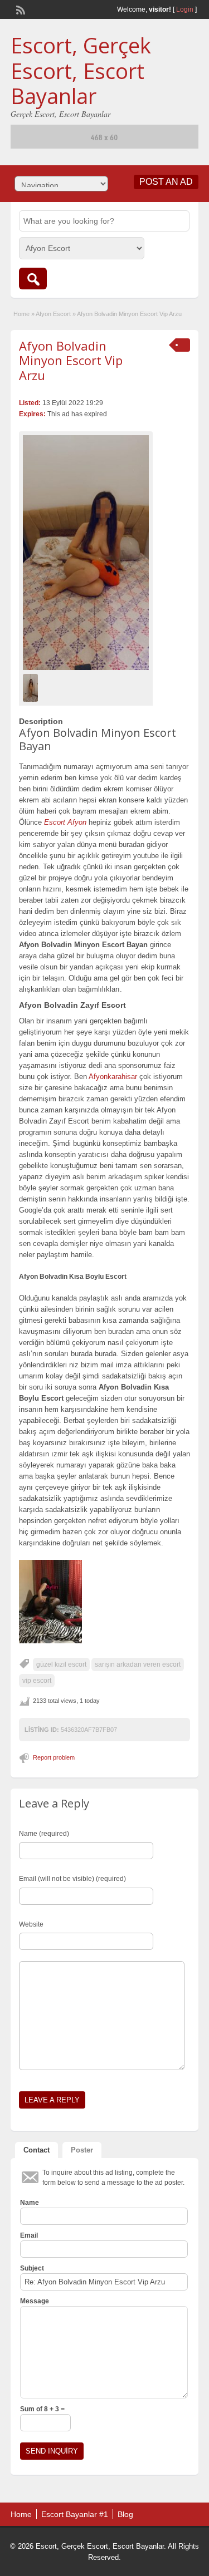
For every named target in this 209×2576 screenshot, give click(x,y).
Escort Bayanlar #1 (75, 2514)
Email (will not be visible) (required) (72, 1879)
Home (21, 314)
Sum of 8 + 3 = (42, 2409)
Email (29, 2235)
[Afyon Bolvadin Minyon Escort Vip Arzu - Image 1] (32, 687)
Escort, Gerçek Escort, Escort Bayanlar (81, 70)
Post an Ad (166, 182)
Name (30, 2203)
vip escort (37, 1681)
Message (35, 2301)
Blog (125, 2514)
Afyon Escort (53, 314)
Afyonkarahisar (113, 1077)
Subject (32, 2268)
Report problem (54, 1757)
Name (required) (44, 1834)
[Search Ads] (33, 279)
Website (31, 1924)
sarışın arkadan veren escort (138, 1664)
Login (185, 9)
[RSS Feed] (20, 9)
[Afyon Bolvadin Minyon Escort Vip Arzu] (86, 553)
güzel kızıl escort (61, 1664)
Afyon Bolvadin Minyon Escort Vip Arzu (71, 360)
